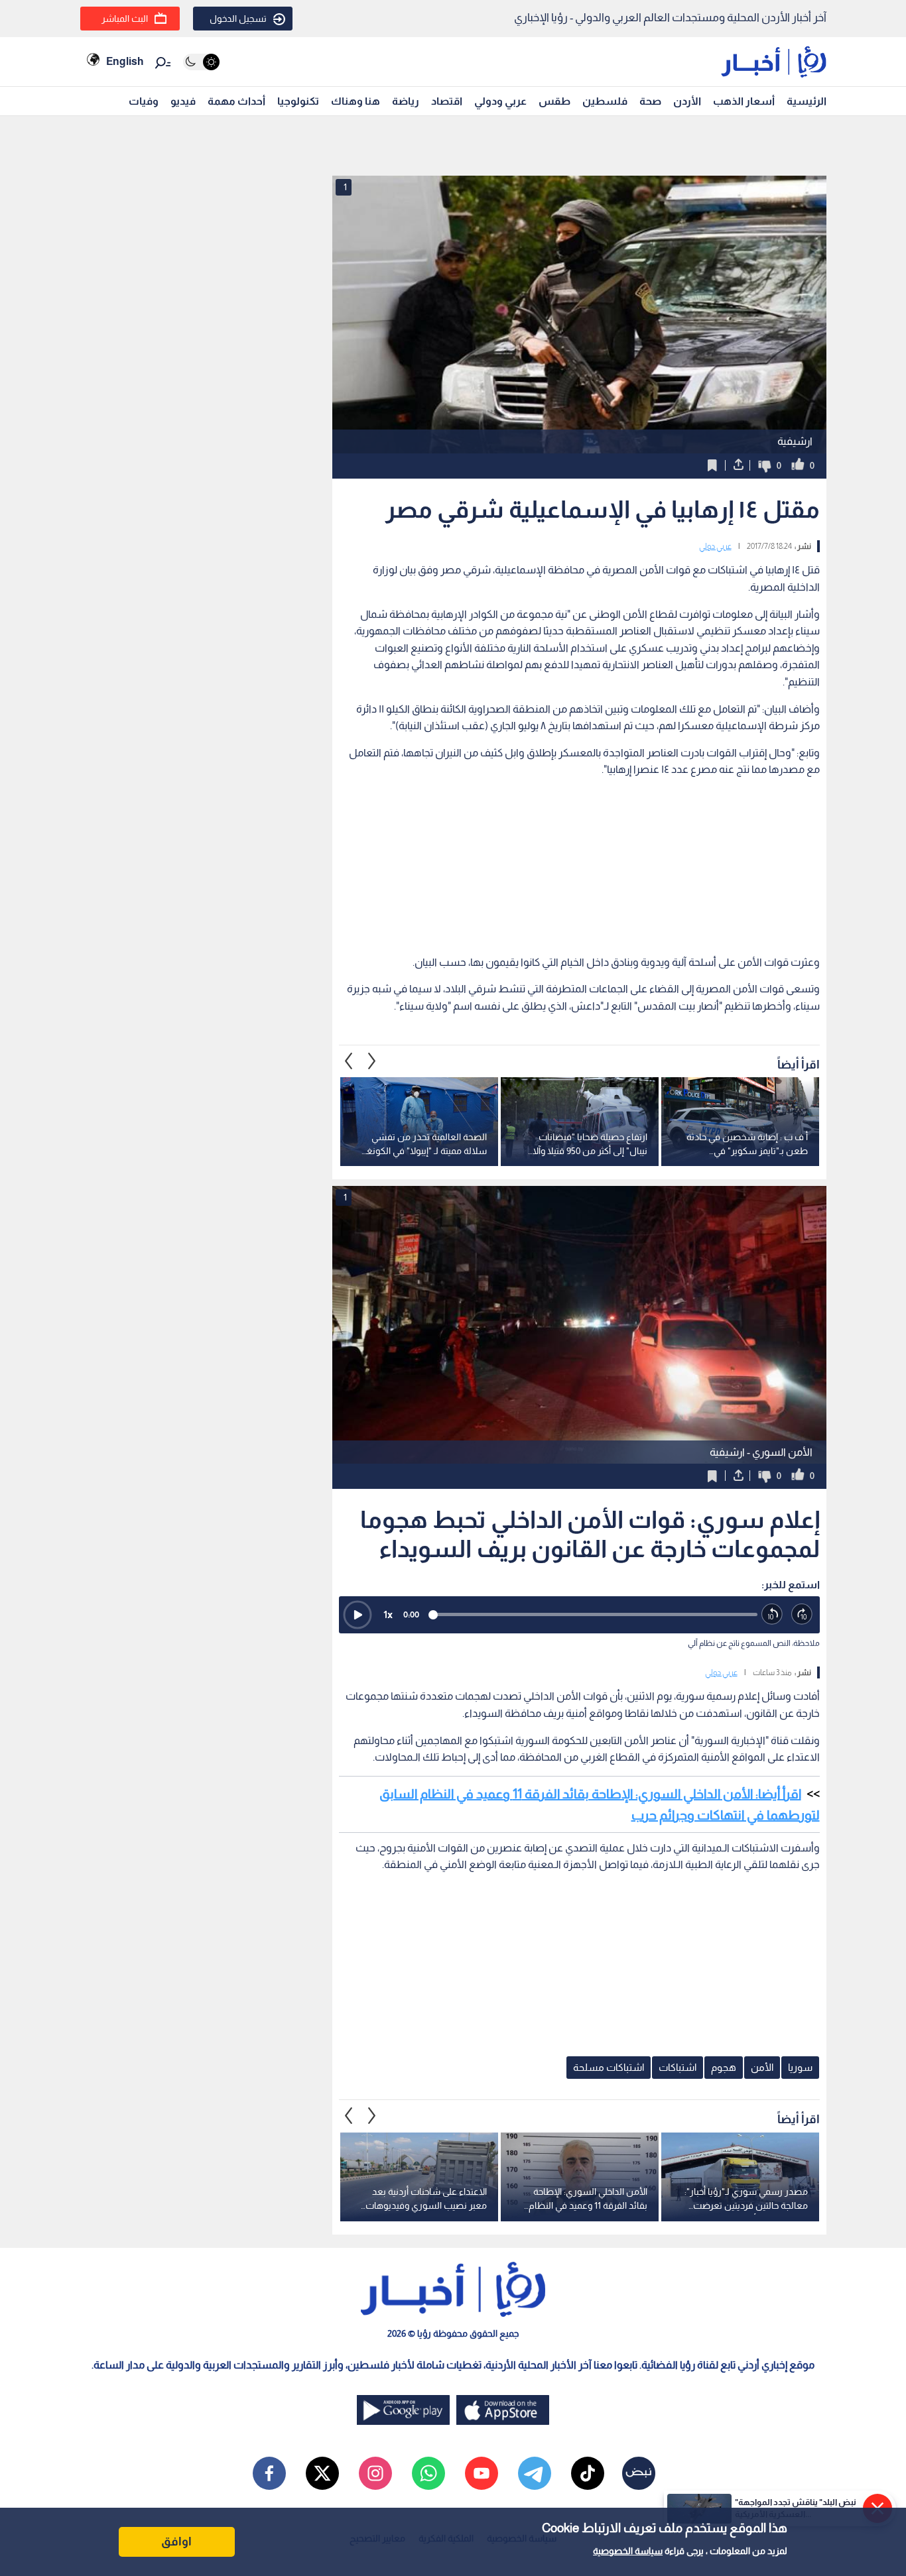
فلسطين (605, 101)
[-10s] (772, 1614)
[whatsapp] (428, 2473)
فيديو (183, 101)
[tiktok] (588, 2473)
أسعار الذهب (744, 101)
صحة (650, 101)
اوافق (176, 2542)
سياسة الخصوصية (628, 2551)
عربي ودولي (500, 101)
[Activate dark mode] (201, 62)
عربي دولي (715, 546)
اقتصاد (447, 101)
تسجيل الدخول (238, 19)
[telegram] (535, 2473)
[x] (322, 2473)
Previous (372, 1061)
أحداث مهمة (236, 101)
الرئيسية (807, 101)
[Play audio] (357, 1615)
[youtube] (482, 2473)
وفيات (144, 101)
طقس (554, 101)
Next (349, 1061)
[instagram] (375, 2473)
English (125, 61)
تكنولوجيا (298, 101)
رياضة (406, 101)
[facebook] (269, 2473)
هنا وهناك (356, 101)
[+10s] (802, 1614)
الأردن (687, 101)
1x (388, 1614)
